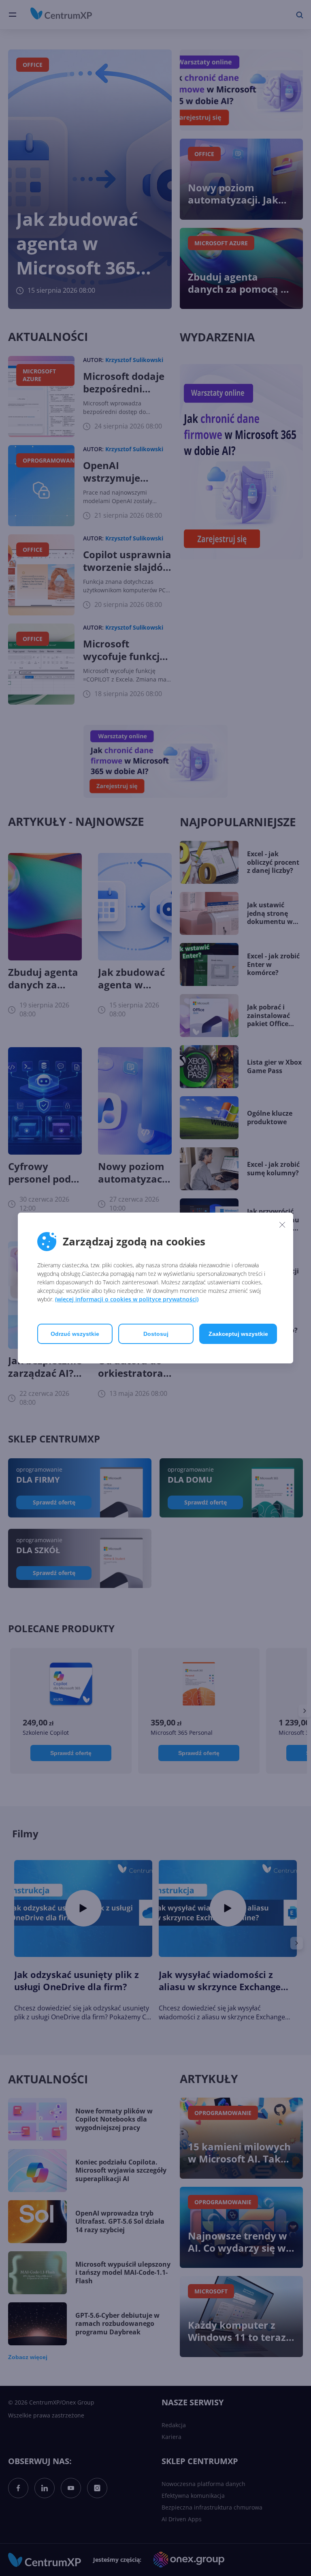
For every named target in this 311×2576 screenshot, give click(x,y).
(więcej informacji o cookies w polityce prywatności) (127, 1299)
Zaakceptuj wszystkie (238, 1334)
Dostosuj (156, 1334)
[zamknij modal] (282, 1224)
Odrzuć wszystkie (75, 1334)
